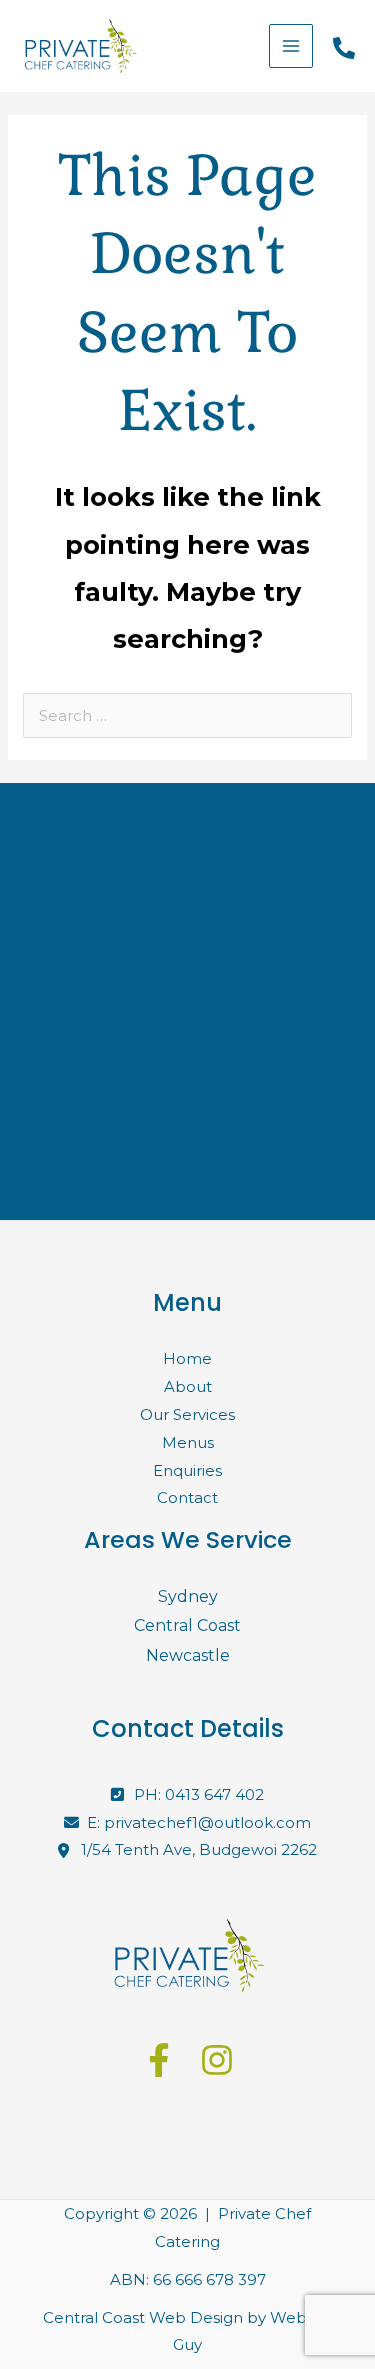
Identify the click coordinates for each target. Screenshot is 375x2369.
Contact (187, 1497)
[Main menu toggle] (291, 46)
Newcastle (188, 1655)
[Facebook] (159, 2060)
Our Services (187, 1414)
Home (187, 1358)
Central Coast (187, 1625)
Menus (188, 1442)
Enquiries (187, 1470)
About (188, 1386)
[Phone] (344, 48)
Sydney (188, 1596)
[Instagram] (217, 2060)
